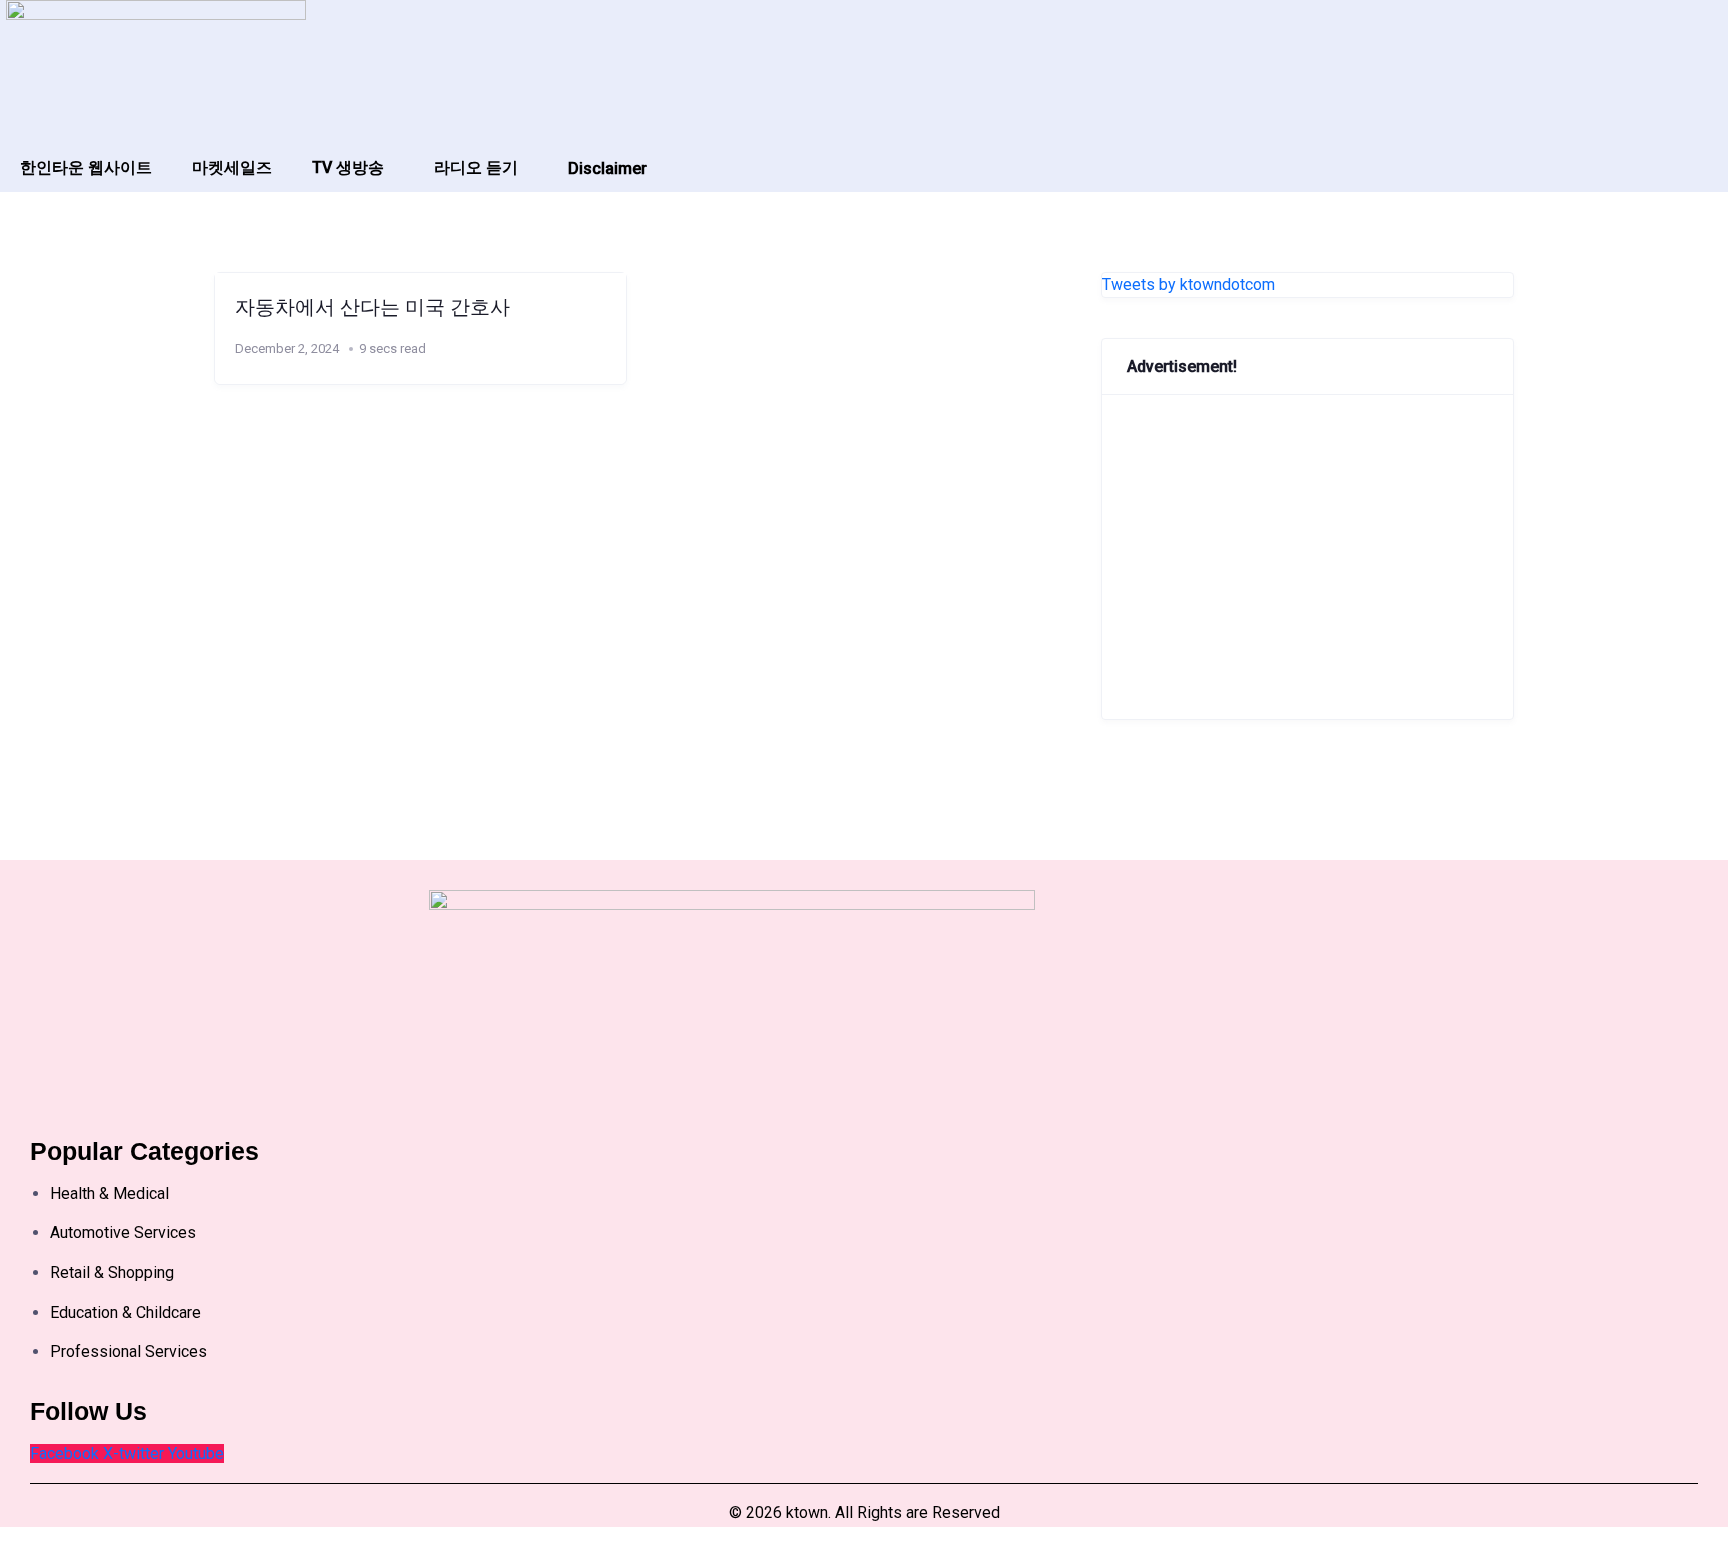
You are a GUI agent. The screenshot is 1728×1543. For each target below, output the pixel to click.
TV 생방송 (348, 167)
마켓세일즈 (232, 167)
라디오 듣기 (476, 167)
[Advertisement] (1307, 557)
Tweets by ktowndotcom (1188, 284)
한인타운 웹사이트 (86, 167)
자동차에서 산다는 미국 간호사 (372, 307)
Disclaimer (607, 168)
